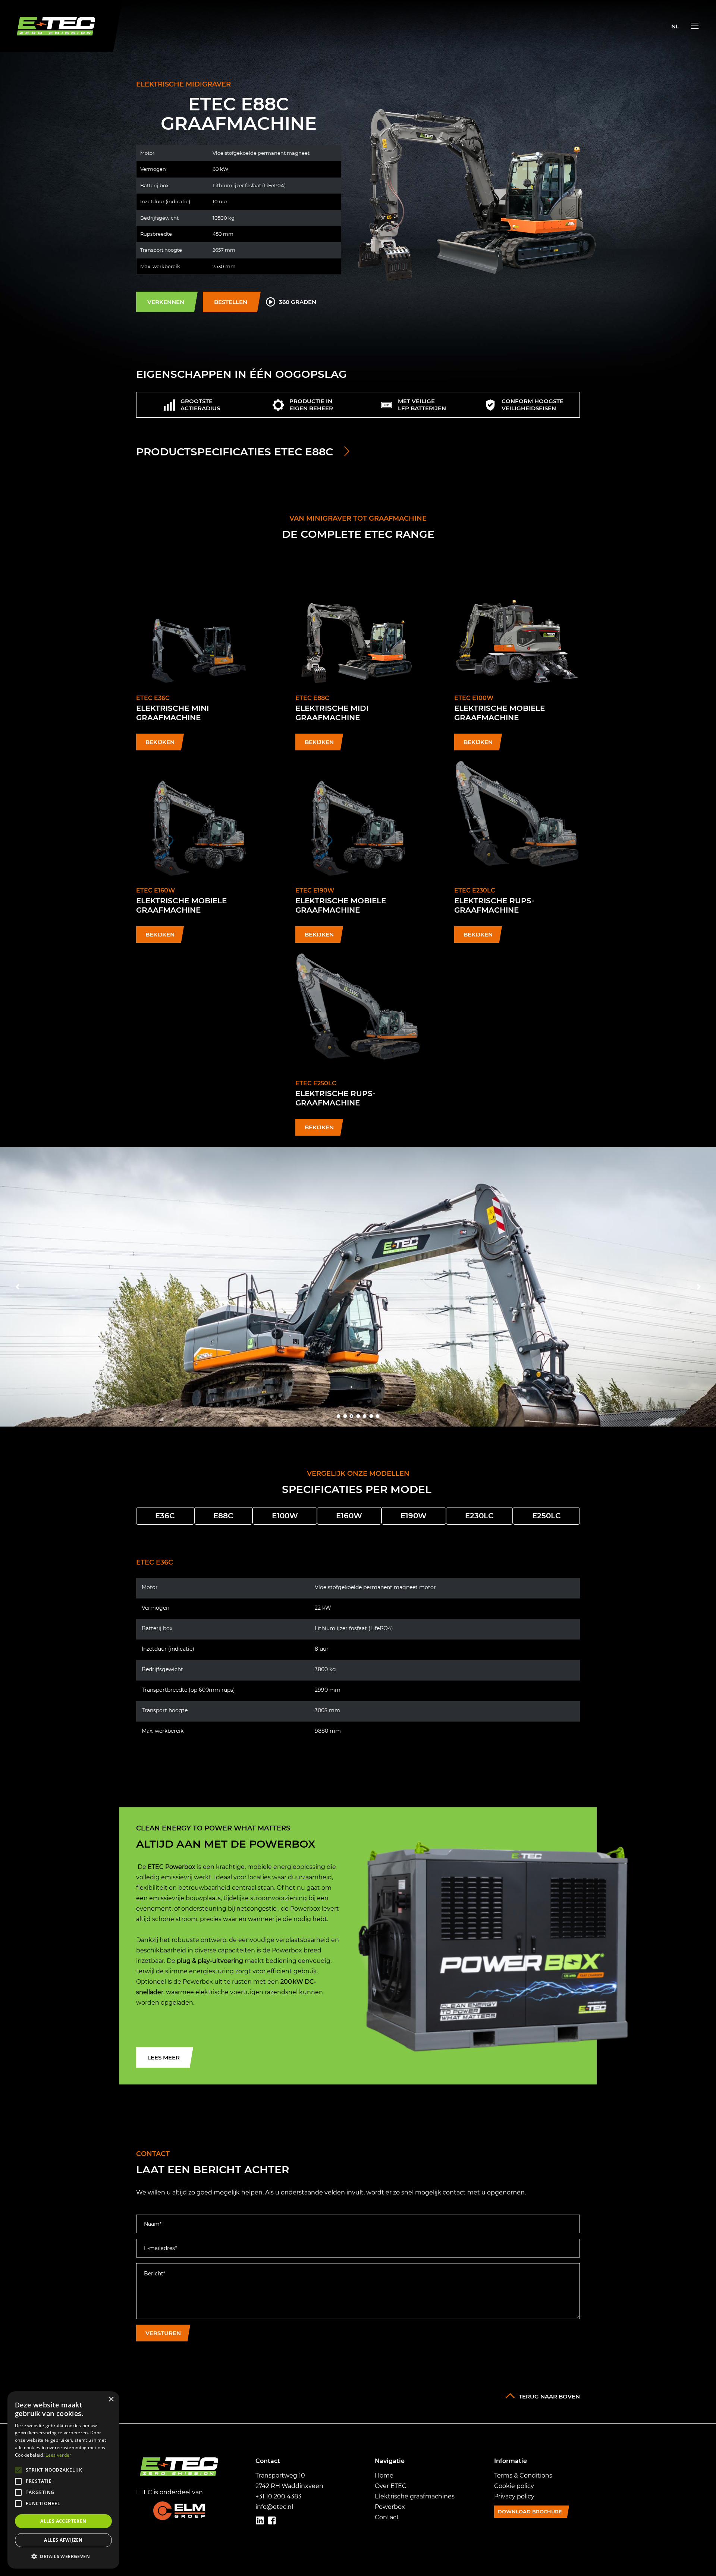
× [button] (111, 2399)
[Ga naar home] (61, 26)
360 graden (298, 302)
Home (384, 2475)
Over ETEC (391, 2486)
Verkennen (166, 302)
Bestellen (231, 302)
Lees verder (58, 2455)
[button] (63, 2557)
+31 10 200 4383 (278, 2496)
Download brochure (530, 2511)
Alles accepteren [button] (63, 2521)
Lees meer (164, 2057)
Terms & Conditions (523, 2475)
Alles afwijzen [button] (63, 2540)
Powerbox (390, 2507)
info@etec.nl (274, 2507)
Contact (387, 2517)
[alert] (63, 2480)
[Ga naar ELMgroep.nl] (179, 2511)
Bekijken (160, 742)
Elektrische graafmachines (415, 2496)
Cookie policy (514, 2486)
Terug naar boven (549, 2396)
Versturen (163, 2333)
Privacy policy (514, 2496)
